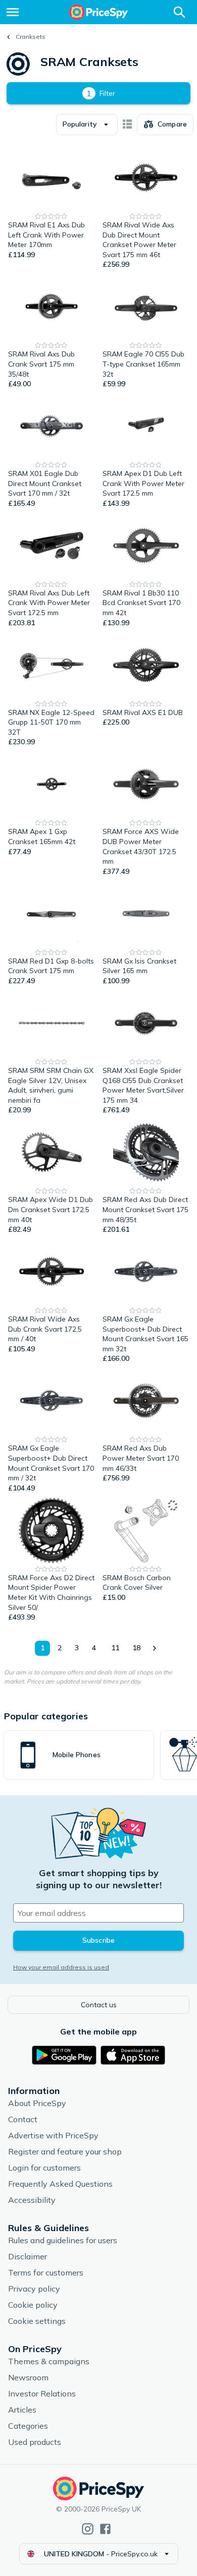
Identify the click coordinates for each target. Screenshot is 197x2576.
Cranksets (31, 37)
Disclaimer (28, 2256)
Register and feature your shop (65, 2151)
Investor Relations (42, 2393)
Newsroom (28, 2377)
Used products (35, 2442)
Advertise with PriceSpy (53, 2135)
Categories (28, 2426)
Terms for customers (46, 2272)
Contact (23, 2119)
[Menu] (13, 12)
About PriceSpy (37, 2103)
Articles (22, 2410)
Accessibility (32, 2200)
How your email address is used (61, 1967)
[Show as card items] (127, 125)
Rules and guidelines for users (63, 2240)
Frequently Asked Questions (60, 2184)
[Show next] (154, 1648)
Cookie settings (37, 2321)
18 (136, 1648)
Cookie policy (33, 2305)
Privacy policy (34, 2289)
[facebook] (105, 2529)
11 (115, 1648)
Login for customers (44, 2168)
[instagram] (88, 2529)
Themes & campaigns (49, 2361)
